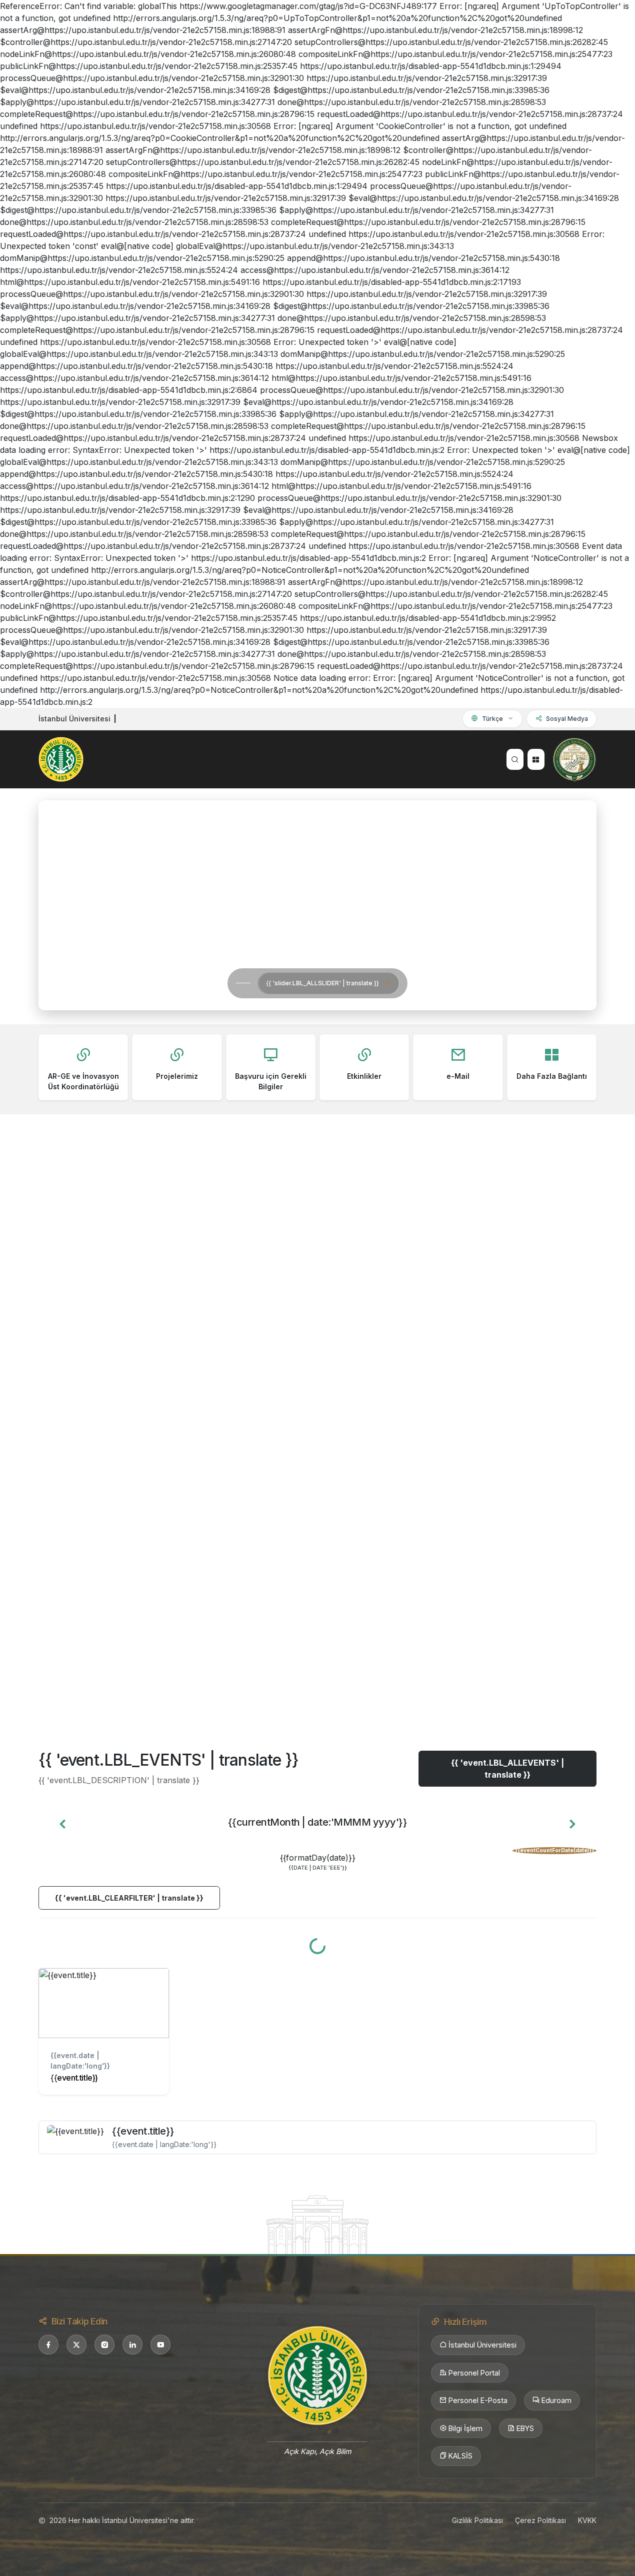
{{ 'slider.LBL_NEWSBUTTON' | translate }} (184, 983)
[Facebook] (48, 2345)
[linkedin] (132, 2345)
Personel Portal (474, 2373)
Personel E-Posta (478, 2400)
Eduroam (556, 2400)
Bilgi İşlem (465, 2428)
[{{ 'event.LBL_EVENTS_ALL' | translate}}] (317, 2224)
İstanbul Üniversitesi (482, 2345)
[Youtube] (160, 2345)
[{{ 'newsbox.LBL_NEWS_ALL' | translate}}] (317, 1679)
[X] (76, 2345)
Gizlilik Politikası (477, 2520)
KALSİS (460, 2456)
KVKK (587, 2520)
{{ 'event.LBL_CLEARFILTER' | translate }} (129, 1898)
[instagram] (104, 2345)
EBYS (525, 2428)
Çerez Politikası (540, 2520)
